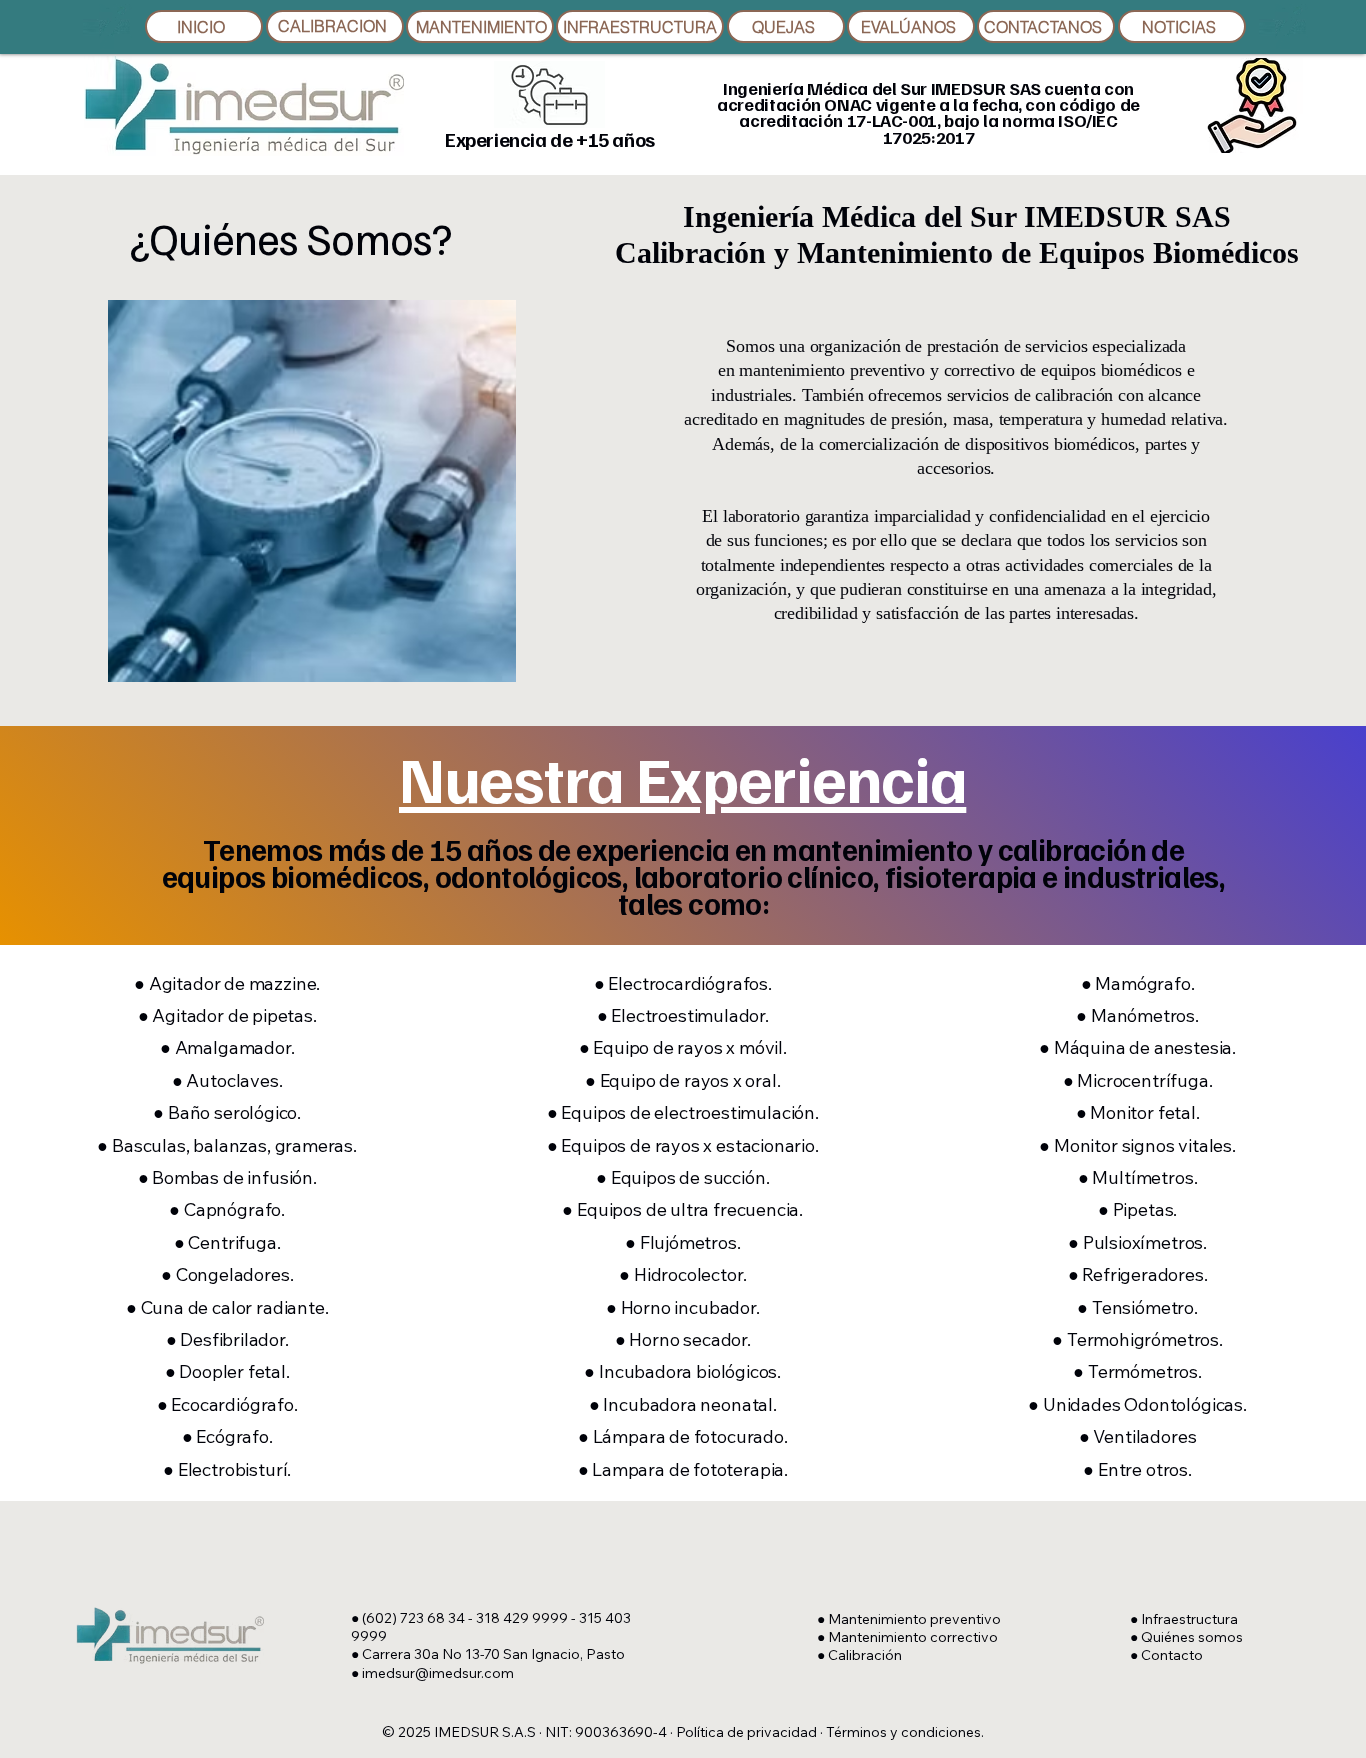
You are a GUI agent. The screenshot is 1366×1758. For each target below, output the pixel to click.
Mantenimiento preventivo (914, 1619)
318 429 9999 (522, 1618)
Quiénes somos (1192, 1637)
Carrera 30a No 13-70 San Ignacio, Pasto (493, 1654)
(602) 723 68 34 (413, 1618)
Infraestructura (1189, 1619)
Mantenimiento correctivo (913, 1637)
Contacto (1172, 1655)
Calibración (865, 1655)
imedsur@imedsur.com (438, 1673)
